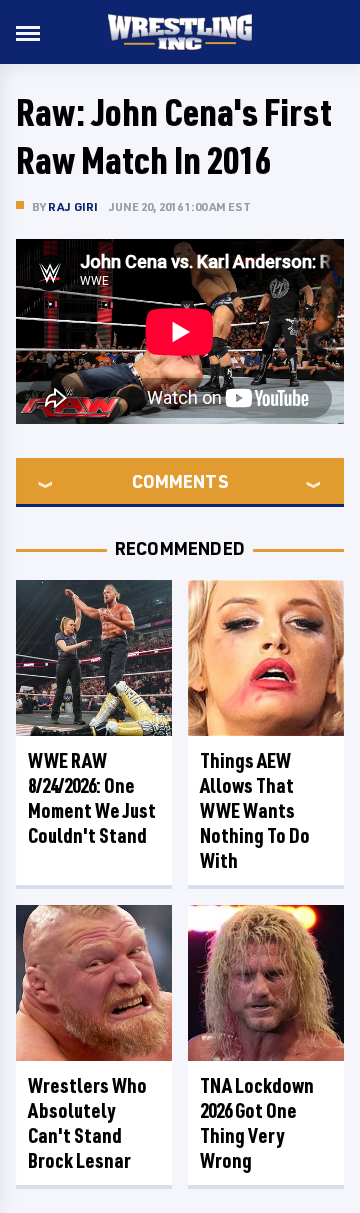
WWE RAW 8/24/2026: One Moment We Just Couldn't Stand (92, 798)
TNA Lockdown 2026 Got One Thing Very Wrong (257, 1123)
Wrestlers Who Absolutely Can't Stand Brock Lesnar (87, 1123)
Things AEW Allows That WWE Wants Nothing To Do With (255, 810)
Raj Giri (73, 206)
